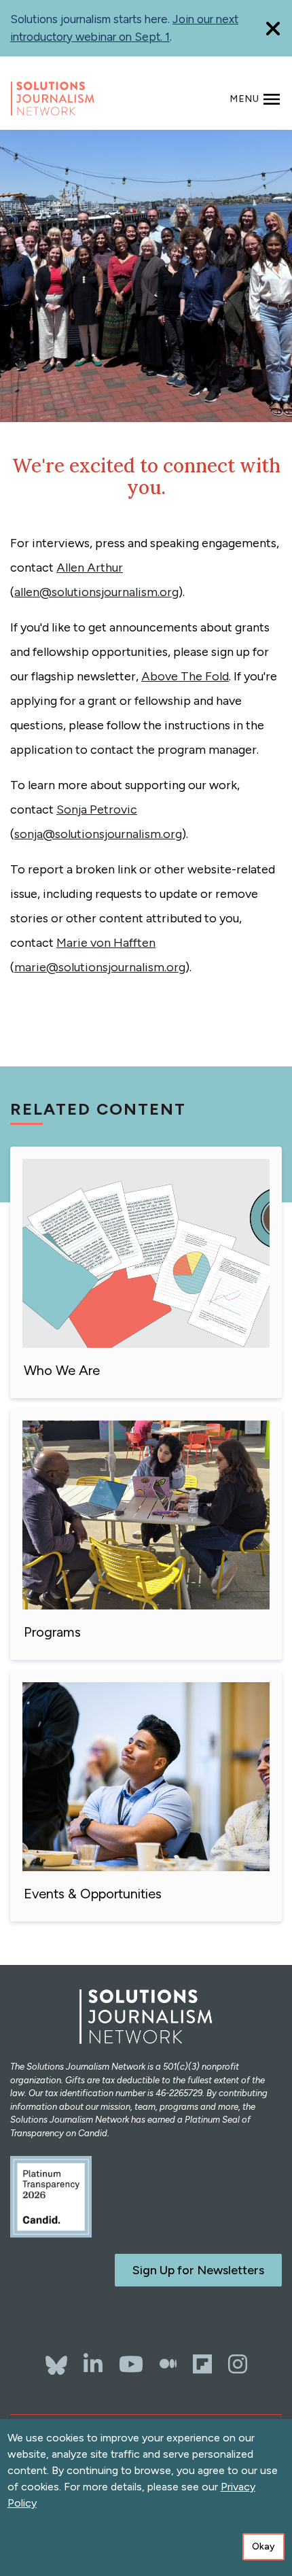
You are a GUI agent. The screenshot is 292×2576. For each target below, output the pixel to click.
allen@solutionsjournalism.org (96, 592)
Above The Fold (185, 676)
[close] (273, 28)
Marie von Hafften (106, 943)
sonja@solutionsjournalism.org (98, 834)
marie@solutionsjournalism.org (100, 967)
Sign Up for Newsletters (198, 2270)
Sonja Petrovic (97, 810)
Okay (263, 2546)
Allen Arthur (90, 568)
